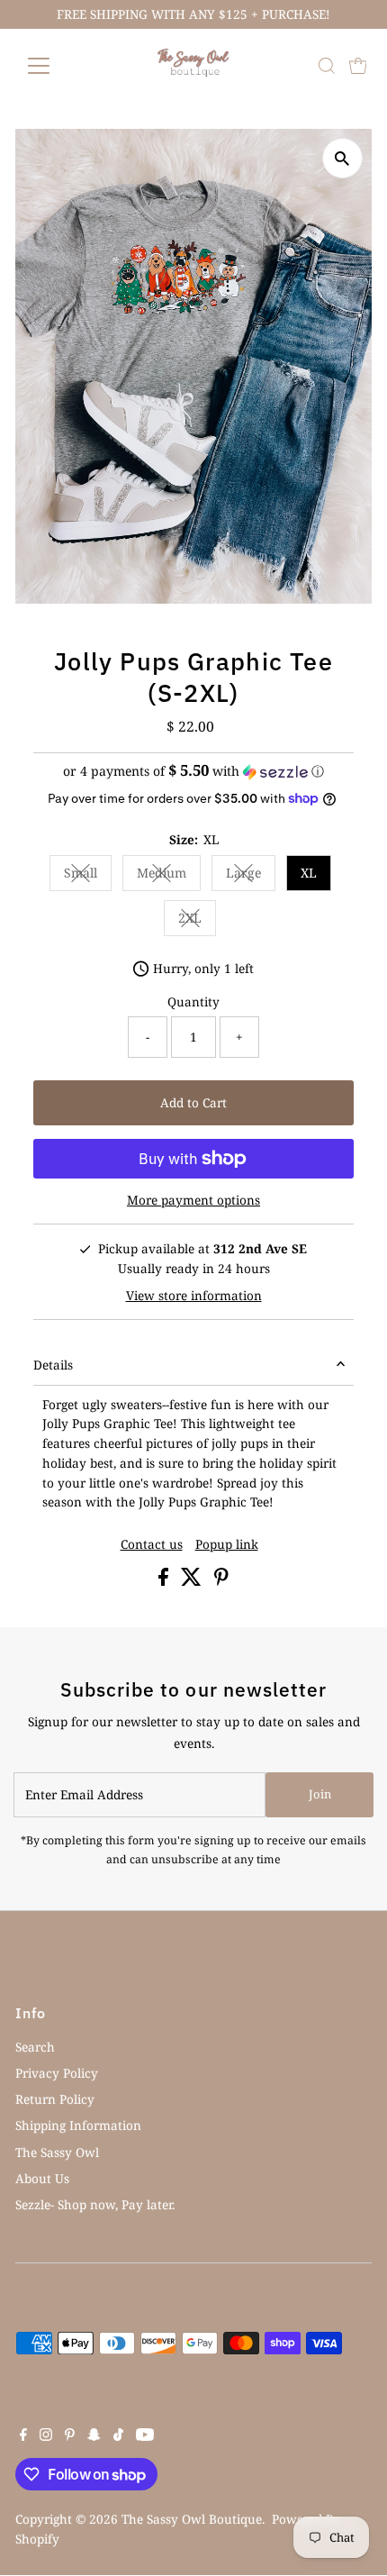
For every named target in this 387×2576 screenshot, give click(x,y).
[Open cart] (358, 66)
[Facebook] (23, 2436)
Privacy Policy (57, 2073)
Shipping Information (78, 2125)
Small (88, 876)
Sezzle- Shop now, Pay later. (95, 2204)
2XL (197, 921)
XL (309, 873)
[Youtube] (145, 2436)
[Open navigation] (58, 66)
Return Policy (55, 2099)
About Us (42, 2178)
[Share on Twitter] (193, 1581)
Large (251, 876)
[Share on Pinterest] (221, 1581)
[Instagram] (46, 2436)
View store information (194, 1296)
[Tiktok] (118, 2436)
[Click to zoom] (342, 158)
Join (320, 1794)
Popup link (227, 1544)
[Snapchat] (94, 2436)
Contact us (152, 1544)
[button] (193, 771)
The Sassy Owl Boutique (192, 2519)
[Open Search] (327, 66)
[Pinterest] (70, 2436)
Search (35, 2047)
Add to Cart (193, 1102)
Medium (169, 876)
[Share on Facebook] (165, 1581)
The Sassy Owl (57, 2152)
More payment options (193, 1200)
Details (53, 1365)
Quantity (193, 1001)
